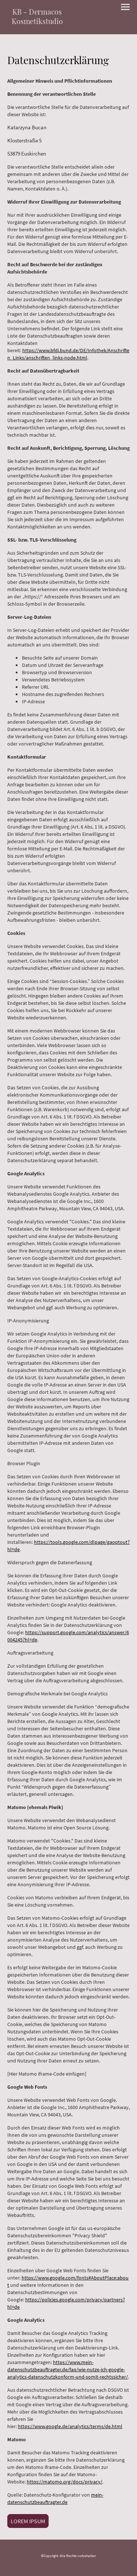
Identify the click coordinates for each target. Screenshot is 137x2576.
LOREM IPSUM (28, 2521)
